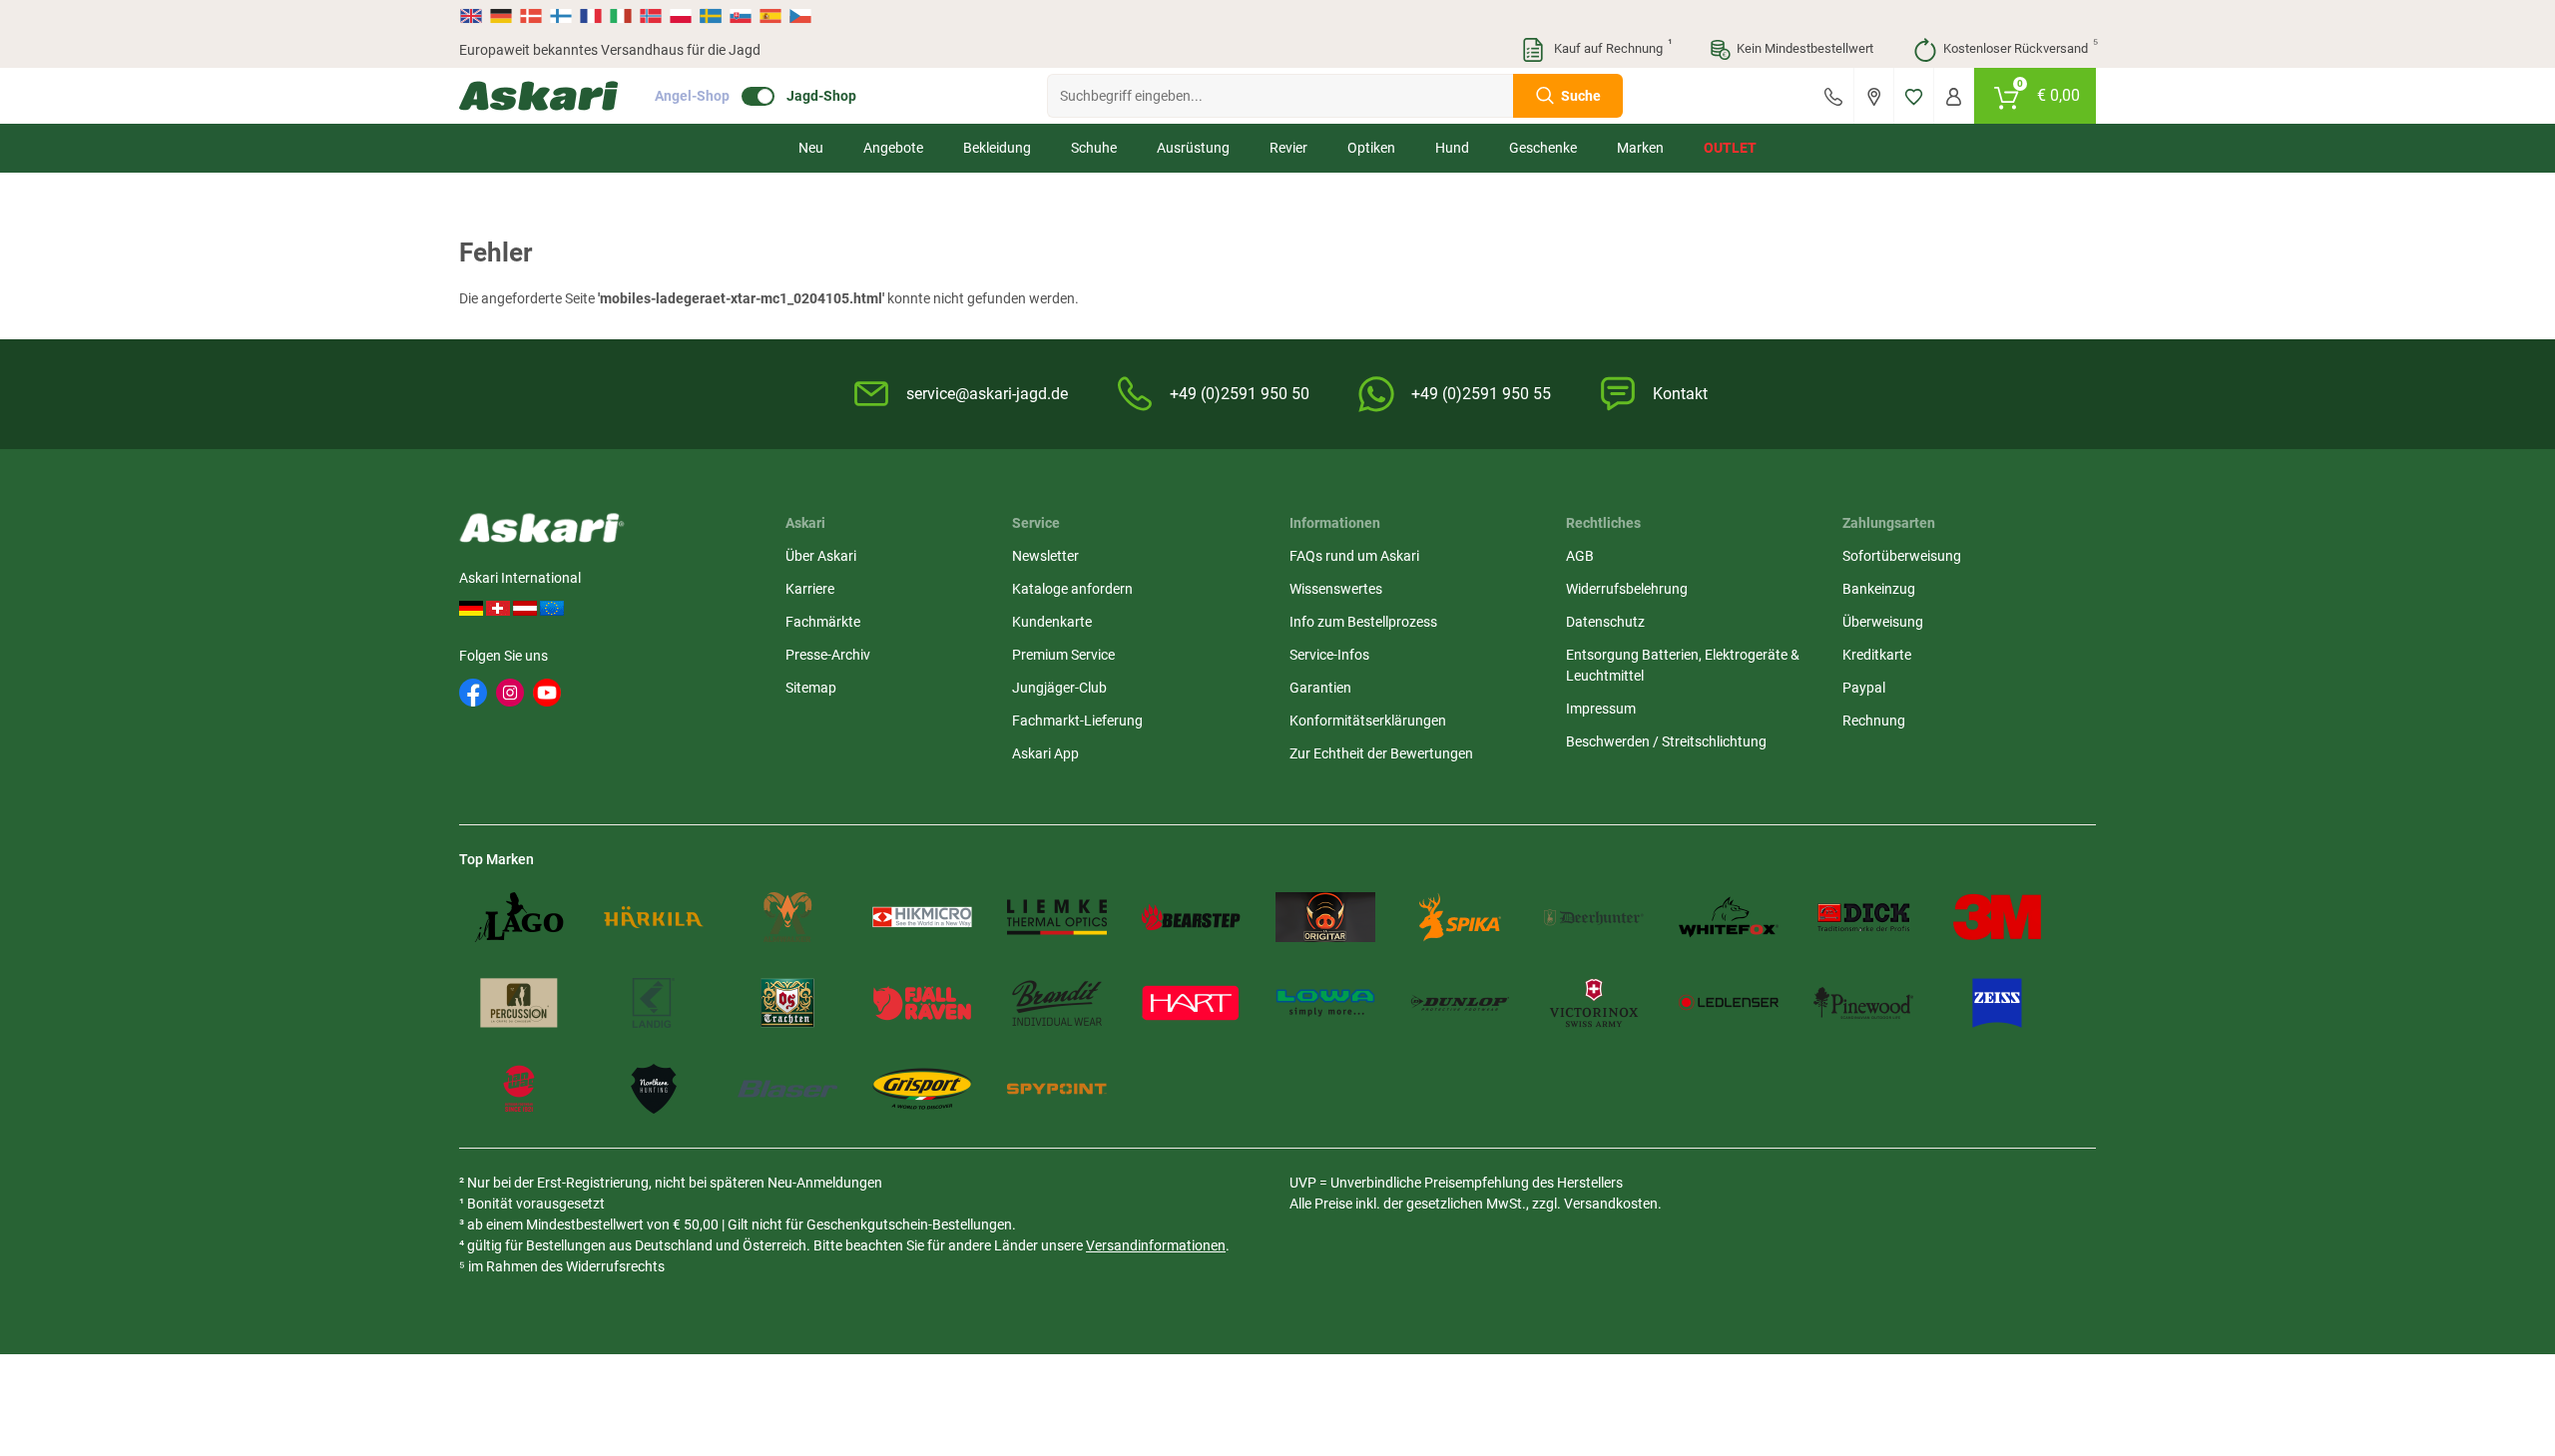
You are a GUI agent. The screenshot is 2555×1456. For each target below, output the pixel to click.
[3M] (1997, 917)
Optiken (1371, 148)
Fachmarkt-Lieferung (1077, 721)
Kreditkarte (1877, 655)
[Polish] (681, 16)
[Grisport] (922, 1089)
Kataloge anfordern (1072, 589)
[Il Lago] (519, 917)
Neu (811, 148)
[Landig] (654, 1003)
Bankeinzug (1879, 589)
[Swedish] (711, 16)
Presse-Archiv (828, 655)
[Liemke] (1057, 917)
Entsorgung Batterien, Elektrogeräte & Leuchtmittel (1683, 665)
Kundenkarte (1052, 622)
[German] (501, 16)
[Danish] (531, 16)
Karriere (810, 589)
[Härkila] (654, 917)
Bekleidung (997, 148)
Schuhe (1094, 148)
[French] (591, 16)
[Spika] (1460, 917)
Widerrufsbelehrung (1627, 589)
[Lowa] (1325, 1003)
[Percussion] (519, 1003)
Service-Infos (1329, 655)
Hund (1452, 148)
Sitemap (811, 688)
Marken (1640, 148)
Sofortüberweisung (1902, 556)
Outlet (1730, 148)
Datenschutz (1605, 622)
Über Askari (821, 556)
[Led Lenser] (1729, 1003)
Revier (1288, 148)
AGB (1580, 556)
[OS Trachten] (787, 1003)
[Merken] (1914, 96)
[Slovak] (741, 16)
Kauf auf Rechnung (1611, 47)
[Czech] (799, 16)
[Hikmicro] (922, 917)
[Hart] (1191, 1003)
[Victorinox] (1594, 1003)
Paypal (1864, 688)
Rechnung (1874, 721)
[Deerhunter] (1594, 917)
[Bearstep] (1191, 917)
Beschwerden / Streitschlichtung (1666, 741)
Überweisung (1883, 622)
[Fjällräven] (922, 1003)
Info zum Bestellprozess (1363, 622)
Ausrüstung (1193, 148)
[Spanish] (770, 16)
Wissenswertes (1336, 589)
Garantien (1320, 688)
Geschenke (1543, 148)
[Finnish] (561, 16)
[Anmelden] (1954, 96)
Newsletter (1045, 556)
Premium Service (1063, 655)
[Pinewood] (1863, 1003)
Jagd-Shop (821, 96)
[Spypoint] (1057, 1089)
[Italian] (621, 16)
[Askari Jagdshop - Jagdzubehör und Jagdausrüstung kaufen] (539, 96)
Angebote (893, 148)
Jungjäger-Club (1059, 688)
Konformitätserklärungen (1368, 721)
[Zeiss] (1997, 1003)
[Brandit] (1057, 1003)
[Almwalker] (787, 917)
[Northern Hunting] (654, 1089)
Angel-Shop (692, 96)
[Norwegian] (651, 16)
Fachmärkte (823, 622)
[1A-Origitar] (1325, 917)
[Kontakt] (1833, 96)
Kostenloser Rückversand (2020, 47)
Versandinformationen (1156, 1245)
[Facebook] (473, 693)
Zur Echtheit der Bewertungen (1381, 753)
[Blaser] (787, 1089)
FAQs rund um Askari (1354, 556)
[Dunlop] (1460, 1003)
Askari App (1045, 753)
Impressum (1601, 709)
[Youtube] (547, 693)
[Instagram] (510, 693)
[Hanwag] (519, 1089)
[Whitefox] (1729, 917)
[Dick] (1863, 917)
